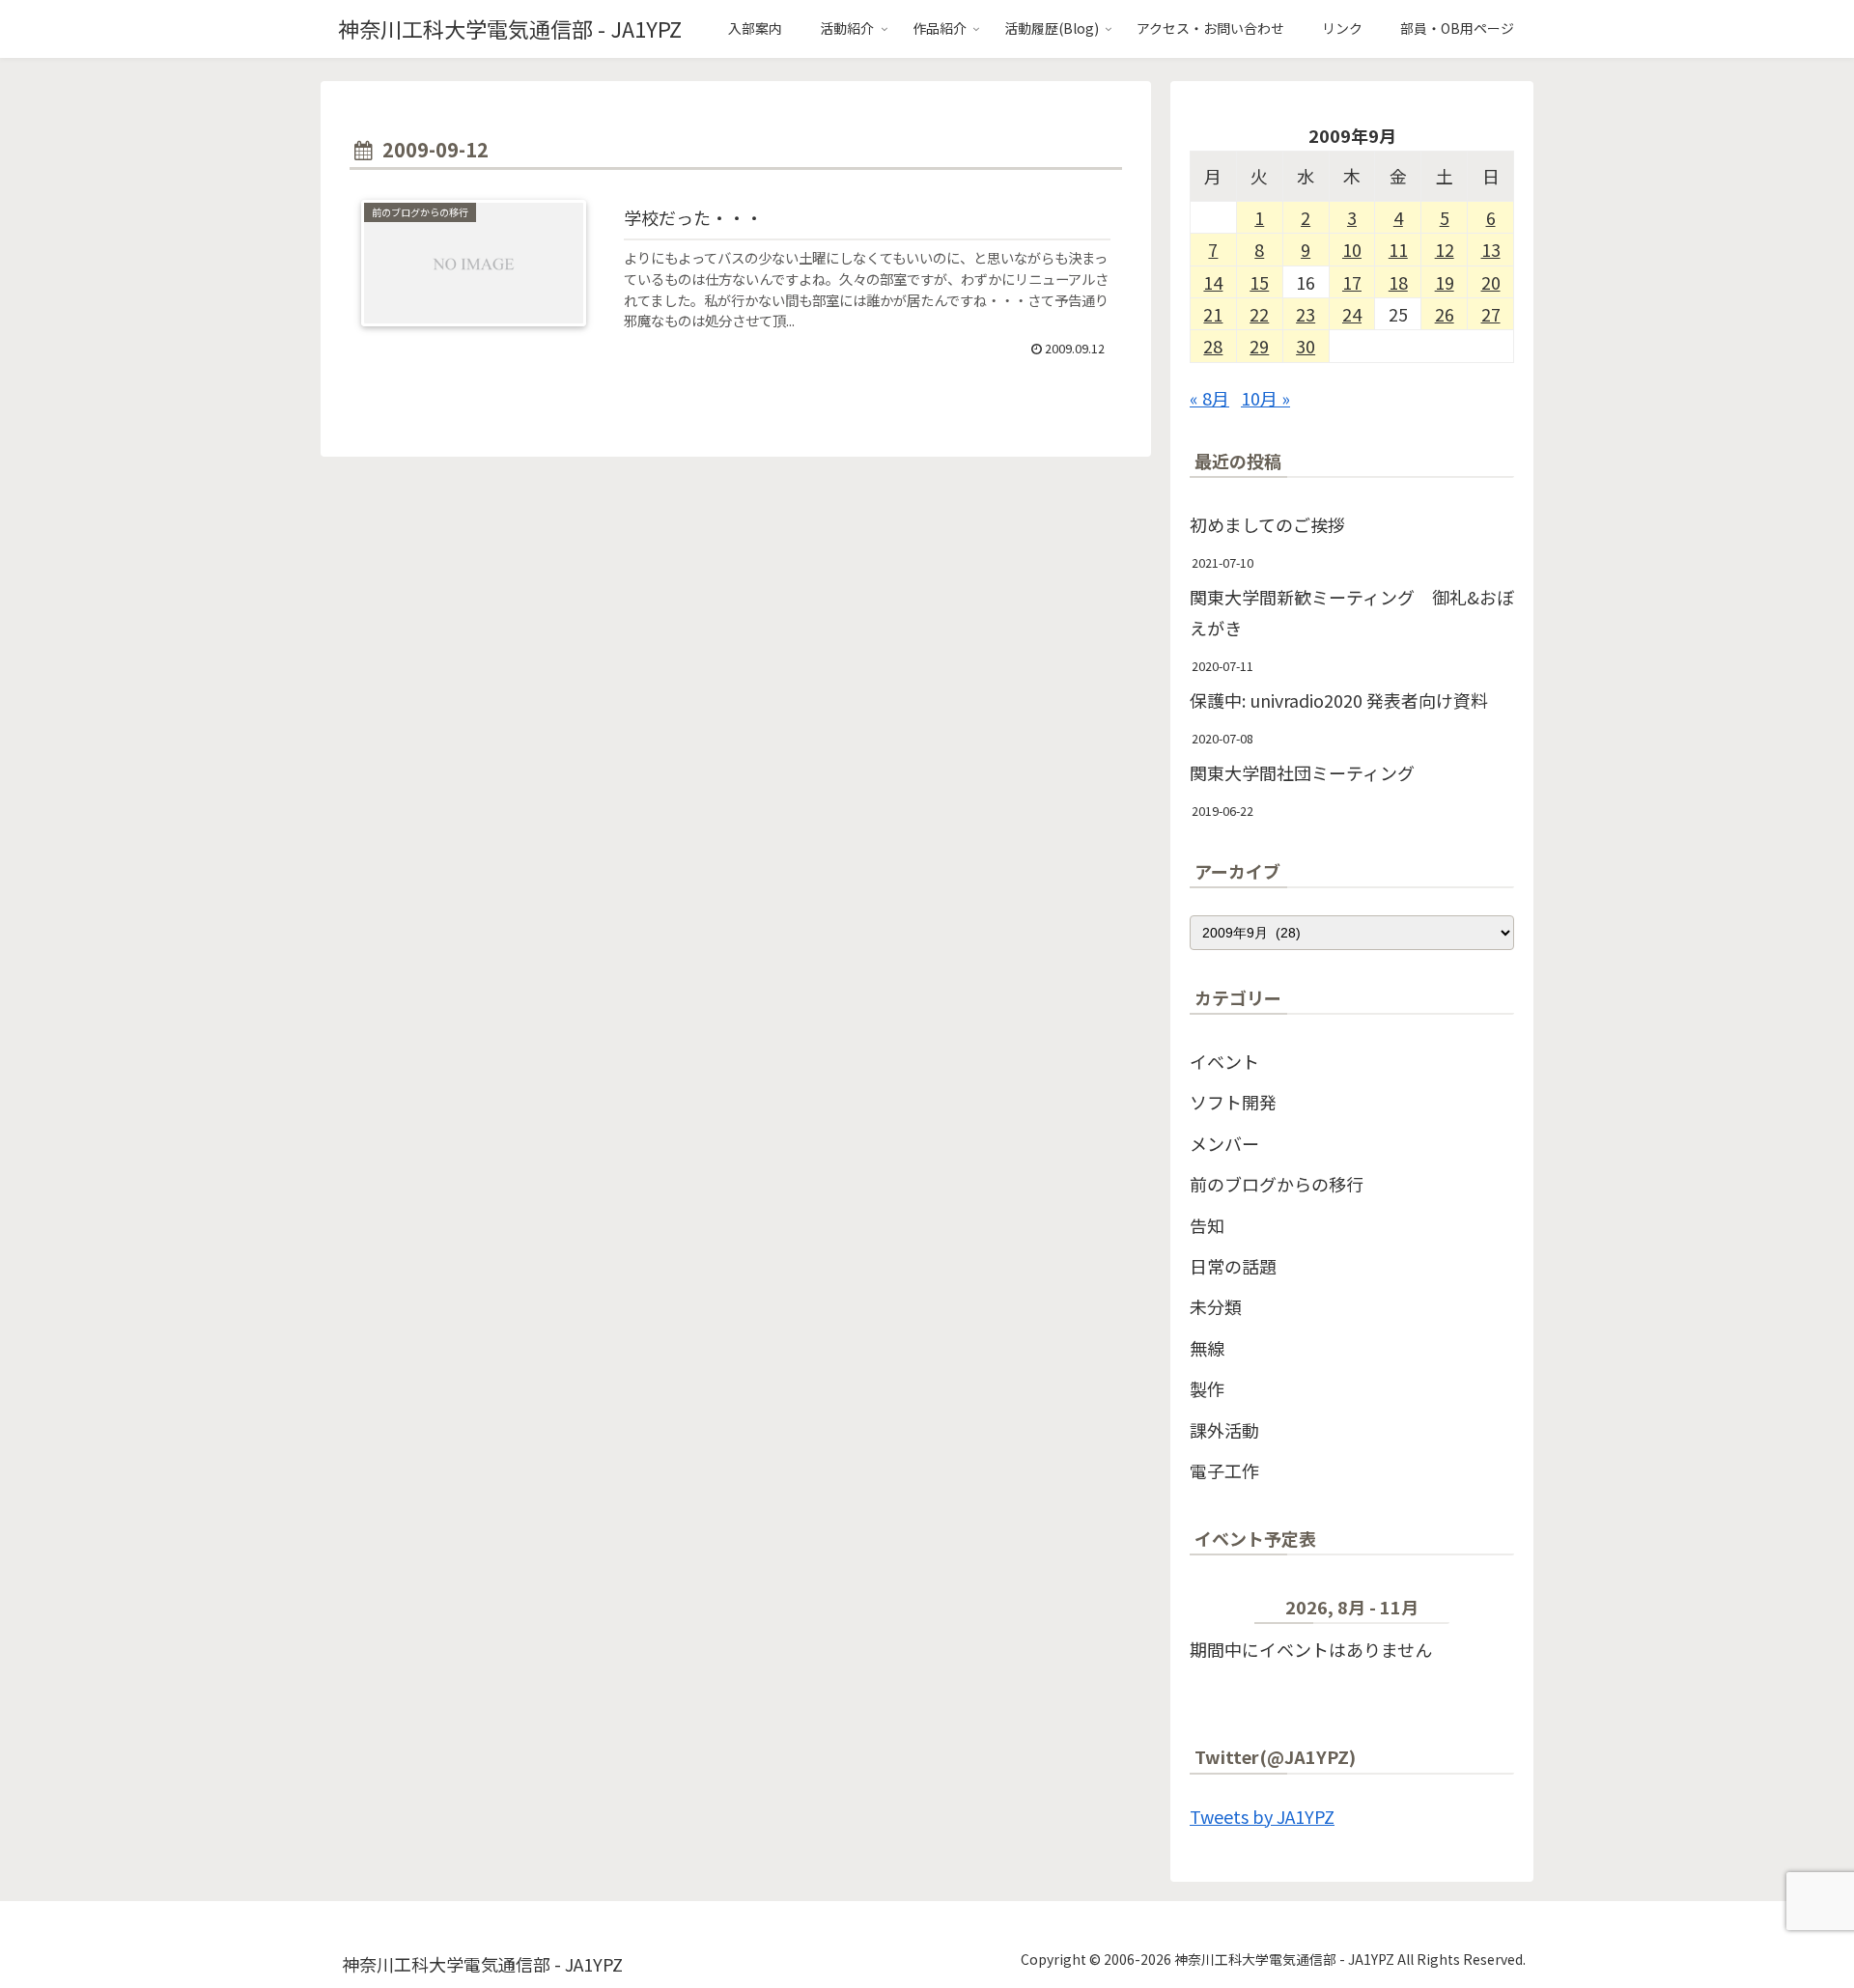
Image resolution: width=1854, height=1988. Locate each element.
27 (1491, 314)
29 (1259, 346)
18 (1398, 282)
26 (1445, 314)
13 (1491, 249)
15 (1259, 282)
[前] (1222, 1611)
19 (1445, 282)
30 (1306, 346)
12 (1445, 249)
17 (1352, 282)
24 (1352, 314)
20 (1491, 282)
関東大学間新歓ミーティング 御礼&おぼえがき (1352, 612)
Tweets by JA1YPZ (1262, 1816)
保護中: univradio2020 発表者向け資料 (1339, 700)
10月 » (1265, 398)
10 (1352, 249)
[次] (1482, 1611)
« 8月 (1209, 398)
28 (1213, 346)
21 (1213, 314)
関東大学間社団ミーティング (1302, 772)
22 (1259, 314)
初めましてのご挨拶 (1267, 524)
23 (1306, 314)
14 (1213, 282)
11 (1398, 249)
